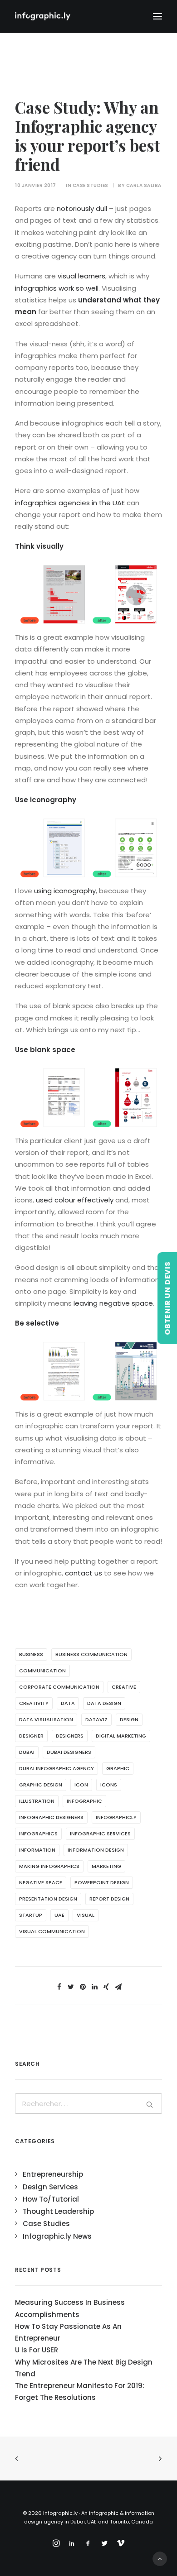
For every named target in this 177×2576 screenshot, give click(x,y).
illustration (37, 1801)
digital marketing (121, 1736)
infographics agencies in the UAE (70, 503)
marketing (106, 1866)
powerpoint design (102, 1882)
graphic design (41, 1785)
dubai (27, 1752)
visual (86, 1915)
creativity (34, 1703)
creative (124, 1687)
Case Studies (91, 185)
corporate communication (59, 1687)
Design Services (50, 2187)
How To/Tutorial (51, 2199)
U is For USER (37, 2350)
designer (31, 1736)
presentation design (48, 1899)
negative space (41, 1882)
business (31, 1654)
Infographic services (100, 1834)
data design (104, 1703)
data (68, 1703)
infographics (38, 1834)
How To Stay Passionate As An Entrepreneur (68, 2332)
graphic (118, 1768)
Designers (70, 1736)
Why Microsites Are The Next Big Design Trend (84, 2368)
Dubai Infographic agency (57, 1768)
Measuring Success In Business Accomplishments (70, 2308)
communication (42, 1671)
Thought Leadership (58, 2211)
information (37, 1850)
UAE (59, 1915)
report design (109, 1899)
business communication (91, 1654)
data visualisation (46, 1719)
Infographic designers (51, 1817)
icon (81, 1785)
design (129, 1719)
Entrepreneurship (53, 2174)
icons (109, 1785)
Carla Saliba (144, 185)
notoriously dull (82, 208)
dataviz (96, 1719)
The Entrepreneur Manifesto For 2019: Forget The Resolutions (80, 2392)
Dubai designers (69, 1752)
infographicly (116, 1817)
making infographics (49, 1866)
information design (96, 1850)
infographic (84, 1801)
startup (31, 1915)
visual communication (52, 1931)
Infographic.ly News (57, 2236)
